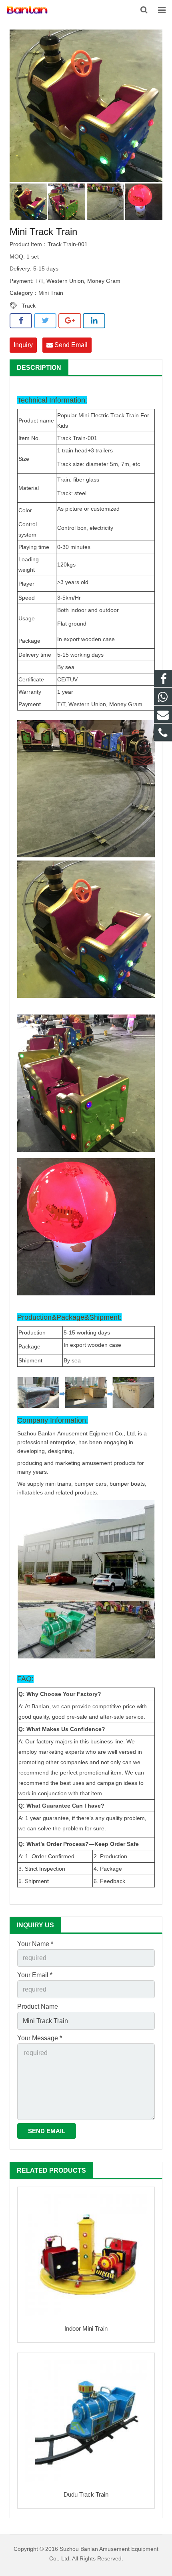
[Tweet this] (45, 321)
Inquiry (23, 345)
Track (29, 306)
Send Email (70, 345)
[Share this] (21, 321)
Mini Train (51, 293)
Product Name (38, 2007)
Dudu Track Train (86, 2494)
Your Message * (40, 2038)
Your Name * (35, 1944)
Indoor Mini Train (86, 2328)
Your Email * (35, 1975)
